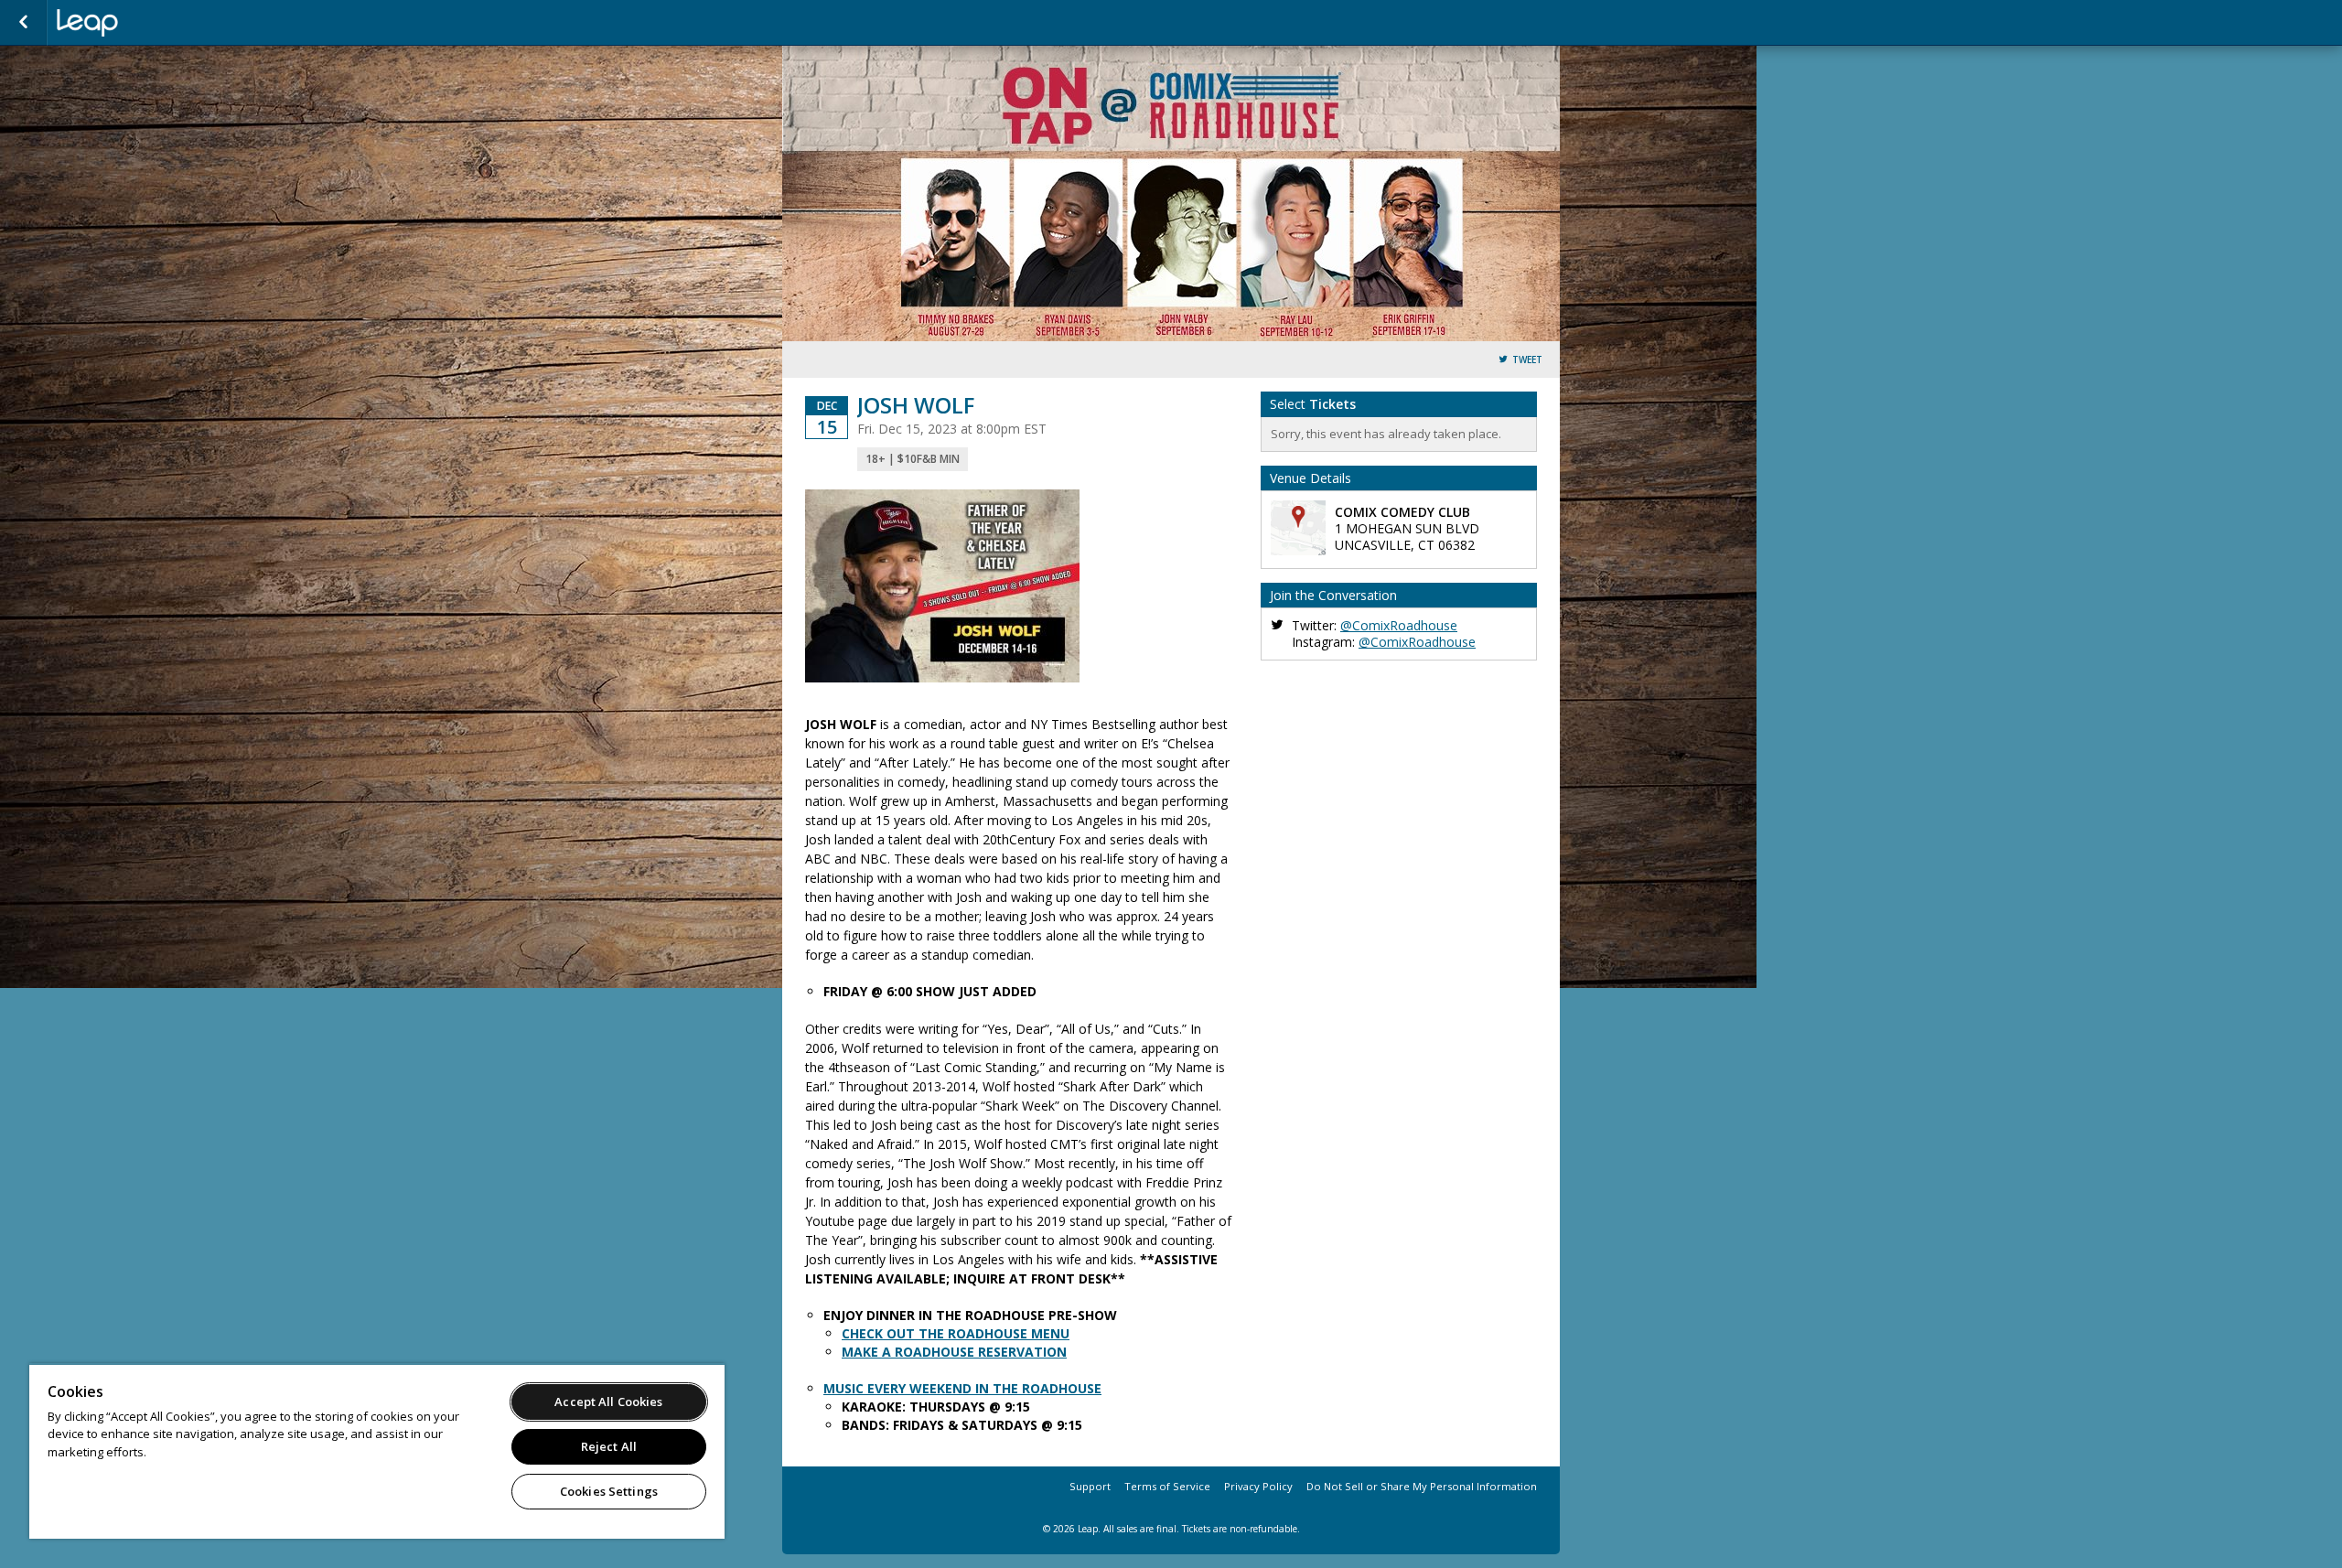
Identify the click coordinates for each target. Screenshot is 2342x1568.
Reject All (609, 1446)
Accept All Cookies (608, 1402)
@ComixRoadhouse (1399, 625)
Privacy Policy (1258, 1486)
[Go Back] (23, 23)
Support (1090, 1486)
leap (148, 23)
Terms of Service (1167, 1486)
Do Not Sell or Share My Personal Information (1422, 1486)
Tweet (1527, 360)
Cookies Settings (609, 1491)
